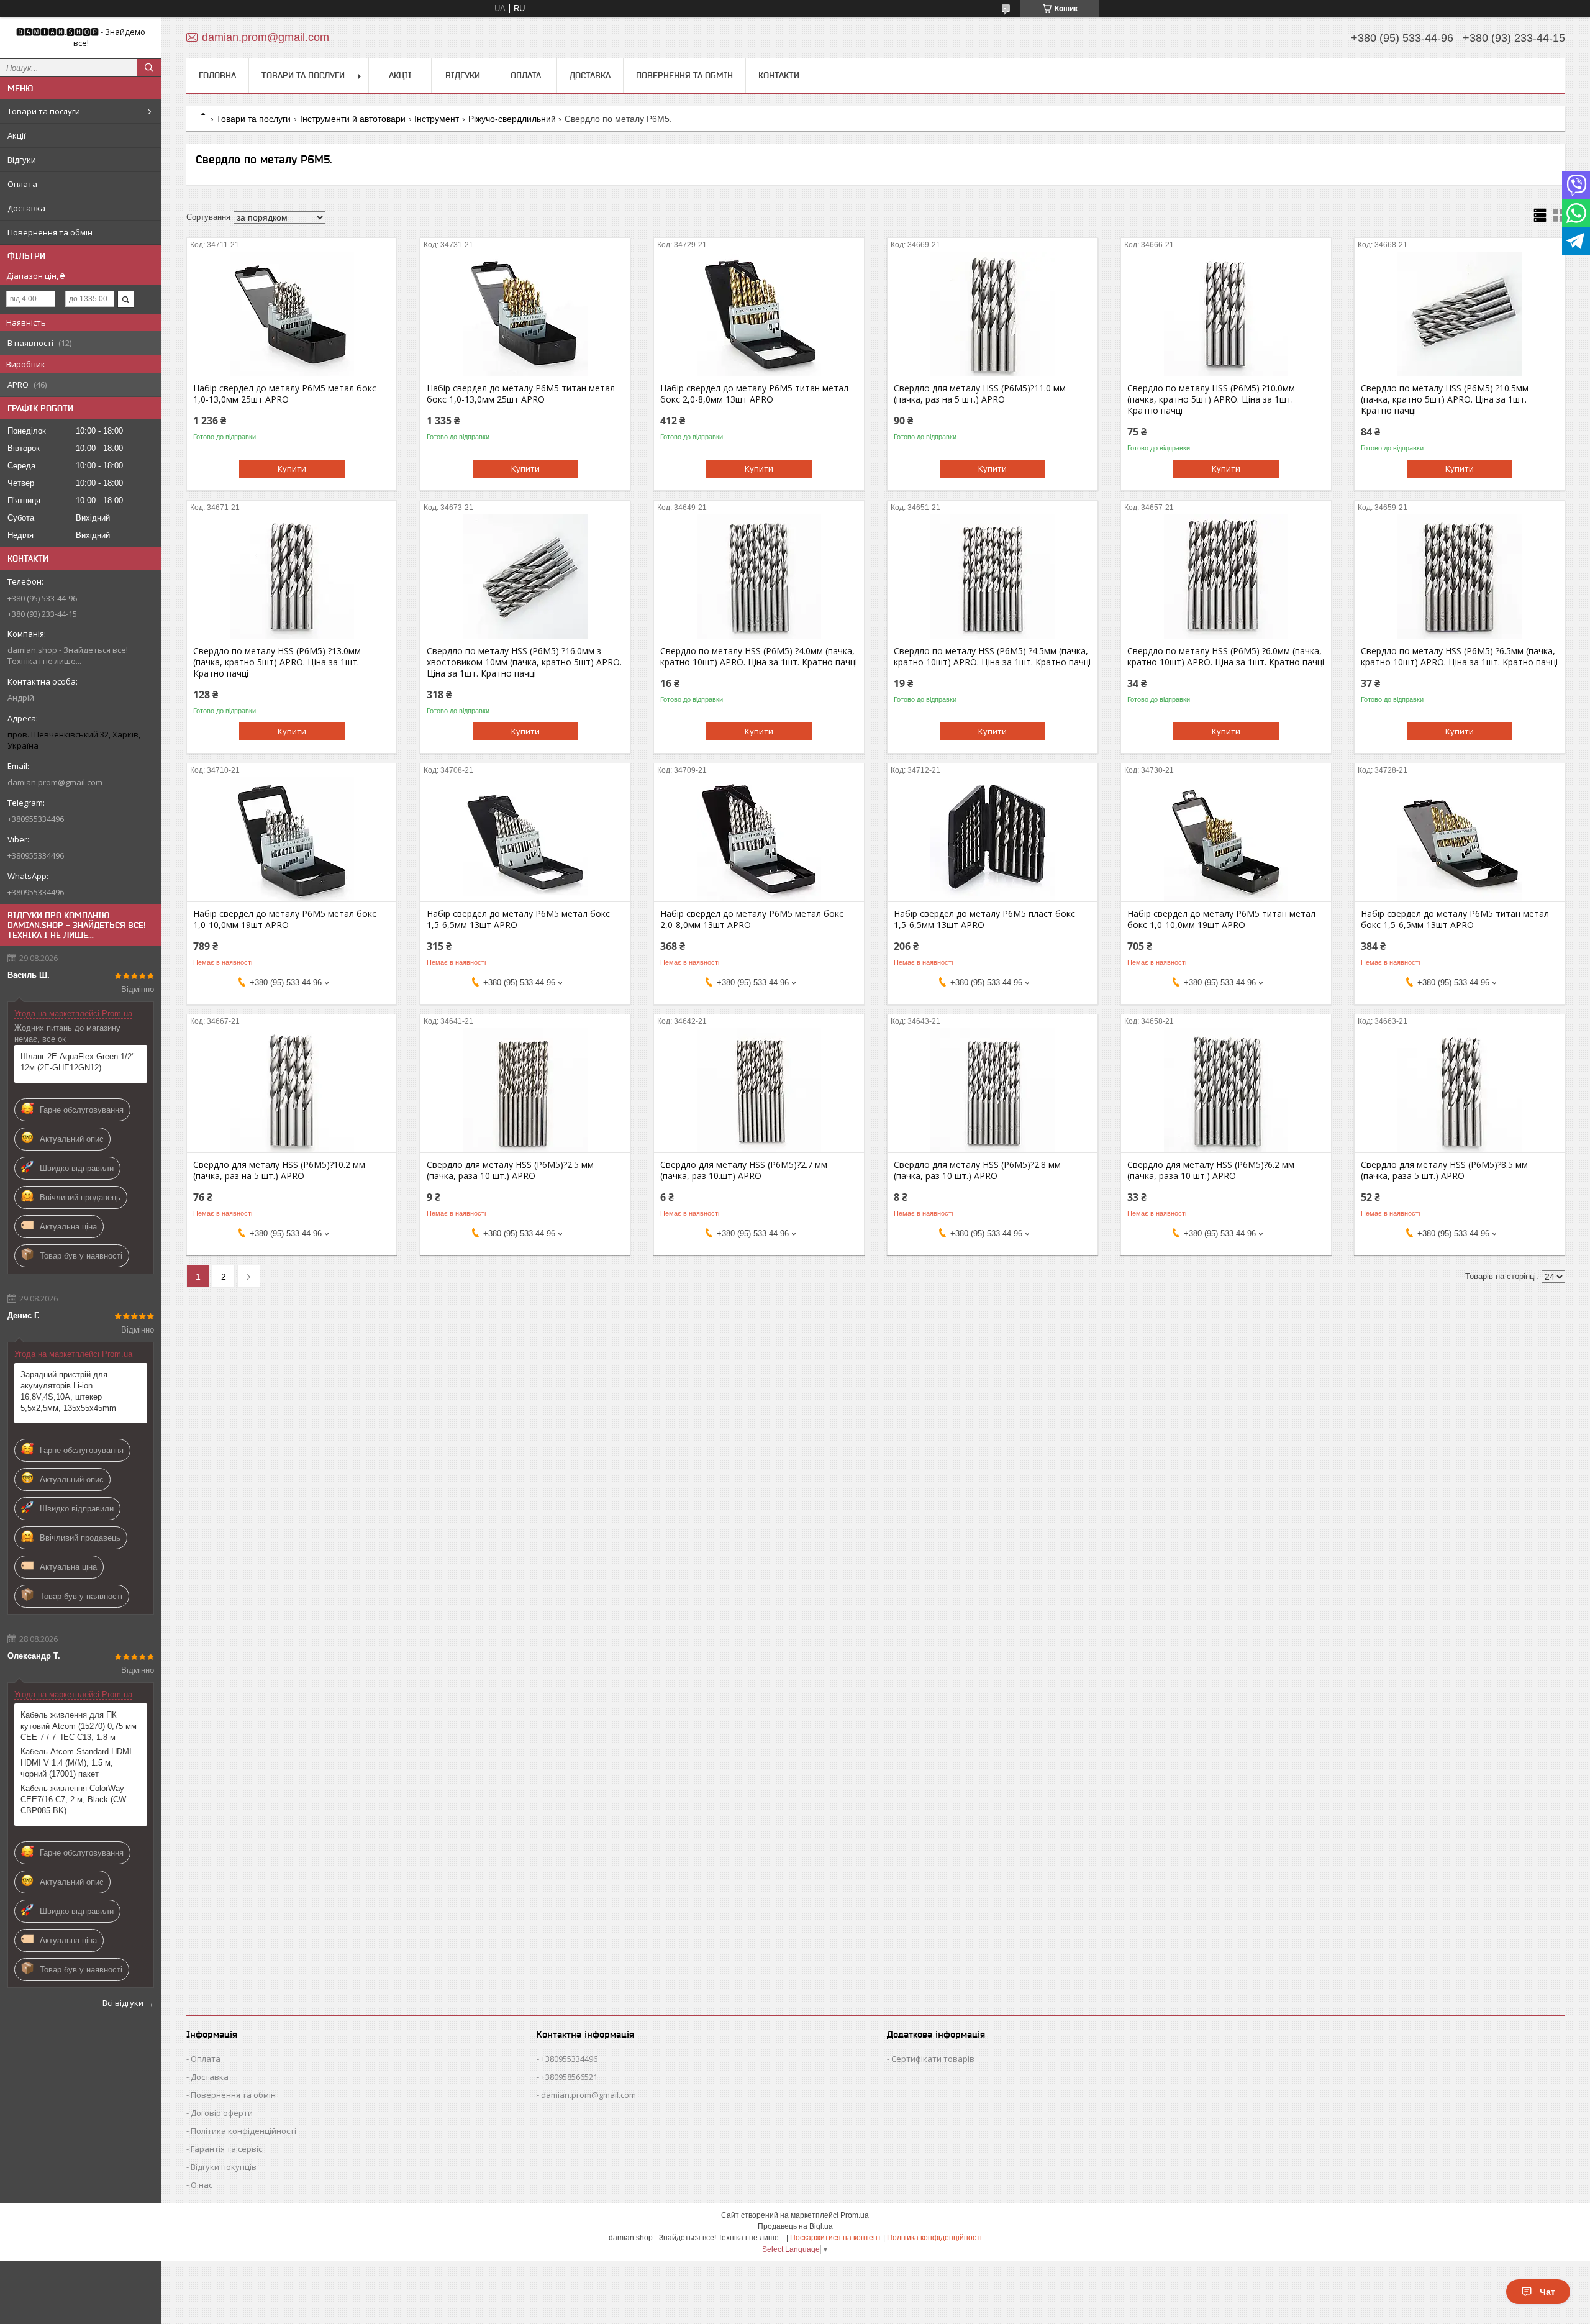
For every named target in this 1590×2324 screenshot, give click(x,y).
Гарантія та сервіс (226, 2149)
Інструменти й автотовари (353, 119)
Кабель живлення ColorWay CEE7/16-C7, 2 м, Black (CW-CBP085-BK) (75, 1799)
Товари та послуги (44, 111)
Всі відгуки (123, 2003)
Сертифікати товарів (933, 2059)
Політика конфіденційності (243, 2131)
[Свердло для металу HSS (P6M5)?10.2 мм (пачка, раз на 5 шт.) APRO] (292, 1090)
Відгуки (22, 160)
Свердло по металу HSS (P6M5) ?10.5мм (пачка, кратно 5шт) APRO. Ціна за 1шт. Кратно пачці (1445, 399)
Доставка (26, 208)
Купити (292, 468)
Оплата (22, 184)
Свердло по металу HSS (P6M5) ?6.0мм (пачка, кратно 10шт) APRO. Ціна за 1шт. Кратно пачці (1226, 657)
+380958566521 (569, 2077)
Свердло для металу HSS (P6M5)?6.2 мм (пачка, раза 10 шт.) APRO (1211, 1170)
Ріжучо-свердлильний (512, 119)
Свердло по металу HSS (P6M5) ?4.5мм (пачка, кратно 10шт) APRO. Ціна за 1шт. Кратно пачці (992, 657)
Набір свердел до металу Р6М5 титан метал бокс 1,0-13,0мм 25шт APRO (521, 394)
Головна (217, 75)
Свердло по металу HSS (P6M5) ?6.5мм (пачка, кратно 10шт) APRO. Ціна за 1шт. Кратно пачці (1459, 657)
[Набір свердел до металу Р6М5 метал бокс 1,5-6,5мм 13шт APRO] (525, 839)
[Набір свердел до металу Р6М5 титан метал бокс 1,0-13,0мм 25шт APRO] (525, 314)
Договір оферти (222, 2113)
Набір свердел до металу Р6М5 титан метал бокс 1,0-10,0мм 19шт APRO (1221, 919)
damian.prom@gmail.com (55, 782)
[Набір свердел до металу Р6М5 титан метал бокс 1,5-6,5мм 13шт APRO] (1459, 839)
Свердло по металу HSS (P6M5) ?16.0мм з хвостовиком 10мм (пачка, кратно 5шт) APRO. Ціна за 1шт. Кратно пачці (524, 662)
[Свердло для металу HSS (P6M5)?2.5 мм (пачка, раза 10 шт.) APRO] (525, 1090)
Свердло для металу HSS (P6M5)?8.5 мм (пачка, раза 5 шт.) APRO (1444, 1170)
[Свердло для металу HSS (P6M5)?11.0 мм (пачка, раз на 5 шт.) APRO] (992, 314)
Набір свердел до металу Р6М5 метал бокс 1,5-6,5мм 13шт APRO (518, 919)
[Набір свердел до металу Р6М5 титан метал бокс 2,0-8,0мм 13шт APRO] (759, 314)
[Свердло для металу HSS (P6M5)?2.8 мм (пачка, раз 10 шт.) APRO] (992, 1090)
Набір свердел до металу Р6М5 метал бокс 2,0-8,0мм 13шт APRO (752, 919)
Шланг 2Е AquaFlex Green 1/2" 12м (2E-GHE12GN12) (78, 1062)
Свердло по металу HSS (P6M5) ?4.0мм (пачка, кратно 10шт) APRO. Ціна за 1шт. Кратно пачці (759, 657)
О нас (202, 2185)
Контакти (779, 75)
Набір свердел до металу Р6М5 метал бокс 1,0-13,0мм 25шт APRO (285, 394)
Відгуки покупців (224, 2167)
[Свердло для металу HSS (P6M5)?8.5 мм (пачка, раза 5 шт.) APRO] (1459, 1090)
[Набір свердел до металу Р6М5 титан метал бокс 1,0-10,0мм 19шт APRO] (1226, 839)
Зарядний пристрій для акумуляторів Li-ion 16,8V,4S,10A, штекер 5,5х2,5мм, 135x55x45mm (68, 1391)
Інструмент (437, 119)
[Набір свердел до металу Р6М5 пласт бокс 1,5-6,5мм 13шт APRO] (992, 839)
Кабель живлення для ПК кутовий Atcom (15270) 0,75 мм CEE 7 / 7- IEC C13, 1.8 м (79, 1726)
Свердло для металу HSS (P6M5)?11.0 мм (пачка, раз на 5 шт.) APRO (980, 394)
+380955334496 (569, 2059)
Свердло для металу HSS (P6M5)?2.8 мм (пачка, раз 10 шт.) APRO (977, 1170)
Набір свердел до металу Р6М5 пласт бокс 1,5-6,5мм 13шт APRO (984, 919)
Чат (1547, 2292)
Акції (16, 135)
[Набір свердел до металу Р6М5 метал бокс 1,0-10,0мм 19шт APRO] (292, 839)
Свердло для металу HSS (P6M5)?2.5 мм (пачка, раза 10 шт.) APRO (510, 1170)
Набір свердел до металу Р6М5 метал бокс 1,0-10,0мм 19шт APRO (285, 919)
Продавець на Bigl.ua (795, 2226)
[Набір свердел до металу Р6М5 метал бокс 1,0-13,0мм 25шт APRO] (292, 314)
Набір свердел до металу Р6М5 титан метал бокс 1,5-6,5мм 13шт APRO (1455, 919)
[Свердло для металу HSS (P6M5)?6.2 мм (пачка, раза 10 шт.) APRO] (1226, 1090)
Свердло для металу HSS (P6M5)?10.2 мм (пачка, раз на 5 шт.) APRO (279, 1170)
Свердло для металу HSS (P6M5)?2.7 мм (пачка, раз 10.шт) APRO (744, 1170)
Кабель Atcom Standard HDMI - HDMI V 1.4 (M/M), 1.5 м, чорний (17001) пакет (79, 1763)
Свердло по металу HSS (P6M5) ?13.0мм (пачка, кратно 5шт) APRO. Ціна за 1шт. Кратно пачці (277, 662)
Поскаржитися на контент (836, 2238)
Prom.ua (855, 2215)
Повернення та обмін (50, 232)
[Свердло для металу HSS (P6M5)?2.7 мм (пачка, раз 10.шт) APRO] (759, 1090)
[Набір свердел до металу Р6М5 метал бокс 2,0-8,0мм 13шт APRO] (759, 839)
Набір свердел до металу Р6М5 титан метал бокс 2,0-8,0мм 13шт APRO (754, 394)
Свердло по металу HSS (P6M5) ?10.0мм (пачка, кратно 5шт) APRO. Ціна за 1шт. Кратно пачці (1211, 399)
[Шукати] (149, 68)
